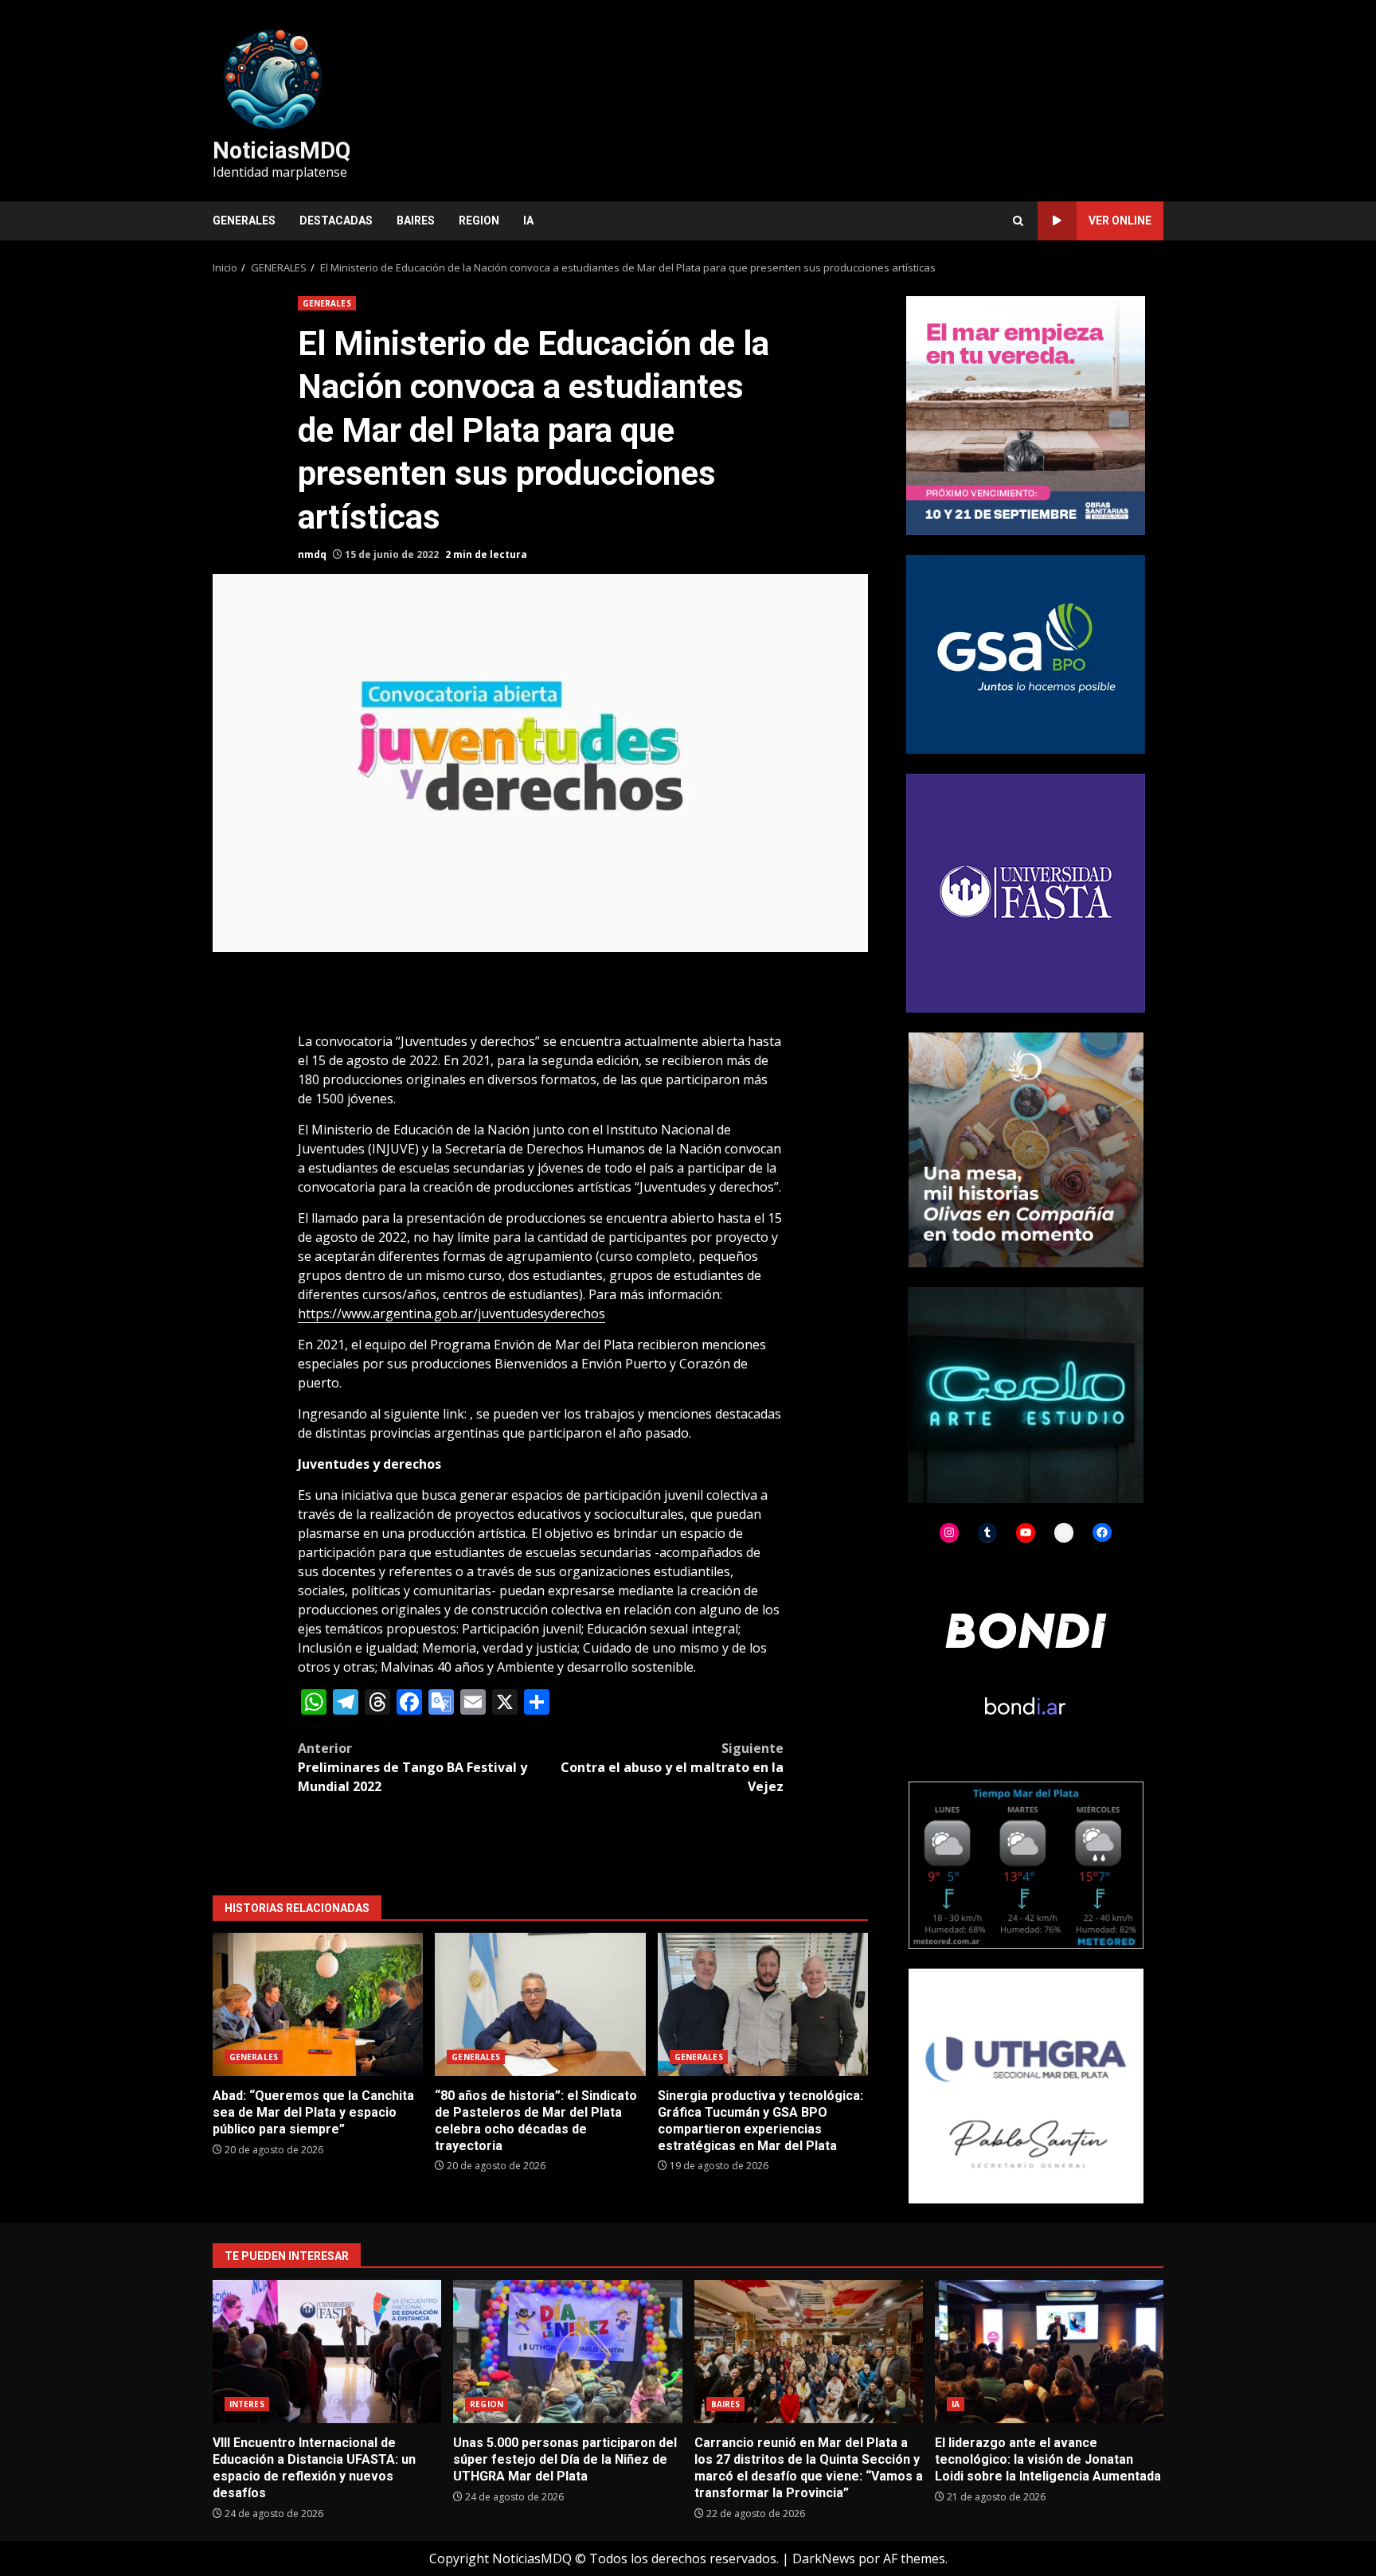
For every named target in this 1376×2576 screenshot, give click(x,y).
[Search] (1018, 221)
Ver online (1120, 221)
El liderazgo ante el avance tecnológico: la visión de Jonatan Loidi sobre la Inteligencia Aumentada (1049, 2352)
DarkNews (824, 2558)
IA (528, 221)
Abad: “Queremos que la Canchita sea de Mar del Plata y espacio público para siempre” (318, 2004)
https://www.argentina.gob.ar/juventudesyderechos (451, 1313)
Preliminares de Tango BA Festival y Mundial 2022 (412, 1767)
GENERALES (244, 221)
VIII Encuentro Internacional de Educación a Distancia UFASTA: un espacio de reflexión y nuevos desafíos (327, 2352)
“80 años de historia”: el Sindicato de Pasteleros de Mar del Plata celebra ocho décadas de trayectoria (540, 2004)
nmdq (312, 554)
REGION (479, 221)
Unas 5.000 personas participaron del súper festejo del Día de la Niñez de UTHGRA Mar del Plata (567, 2352)
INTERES (247, 2404)
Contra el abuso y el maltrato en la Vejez (672, 1767)
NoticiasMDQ (281, 150)
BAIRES (416, 221)
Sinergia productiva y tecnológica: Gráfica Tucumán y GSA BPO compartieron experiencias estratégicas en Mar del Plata (763, 2004)
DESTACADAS (336, 221)
